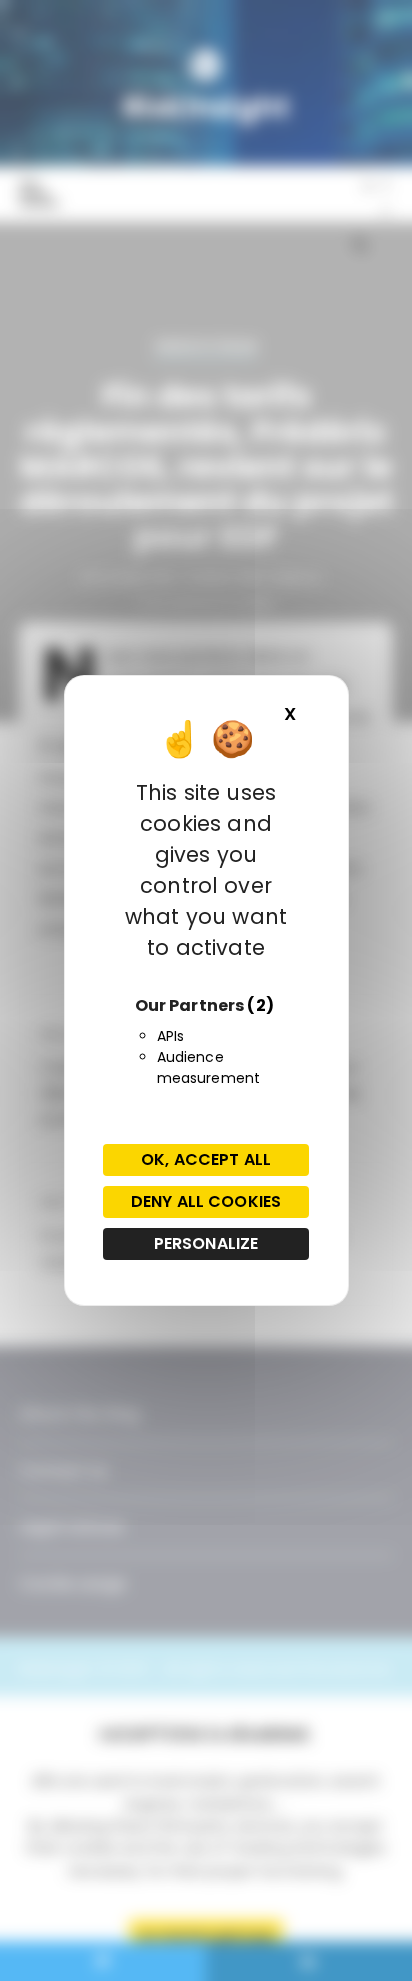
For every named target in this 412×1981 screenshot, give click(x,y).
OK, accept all (206, 1159)
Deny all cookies (206, 1201)
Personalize (206, 1243)
